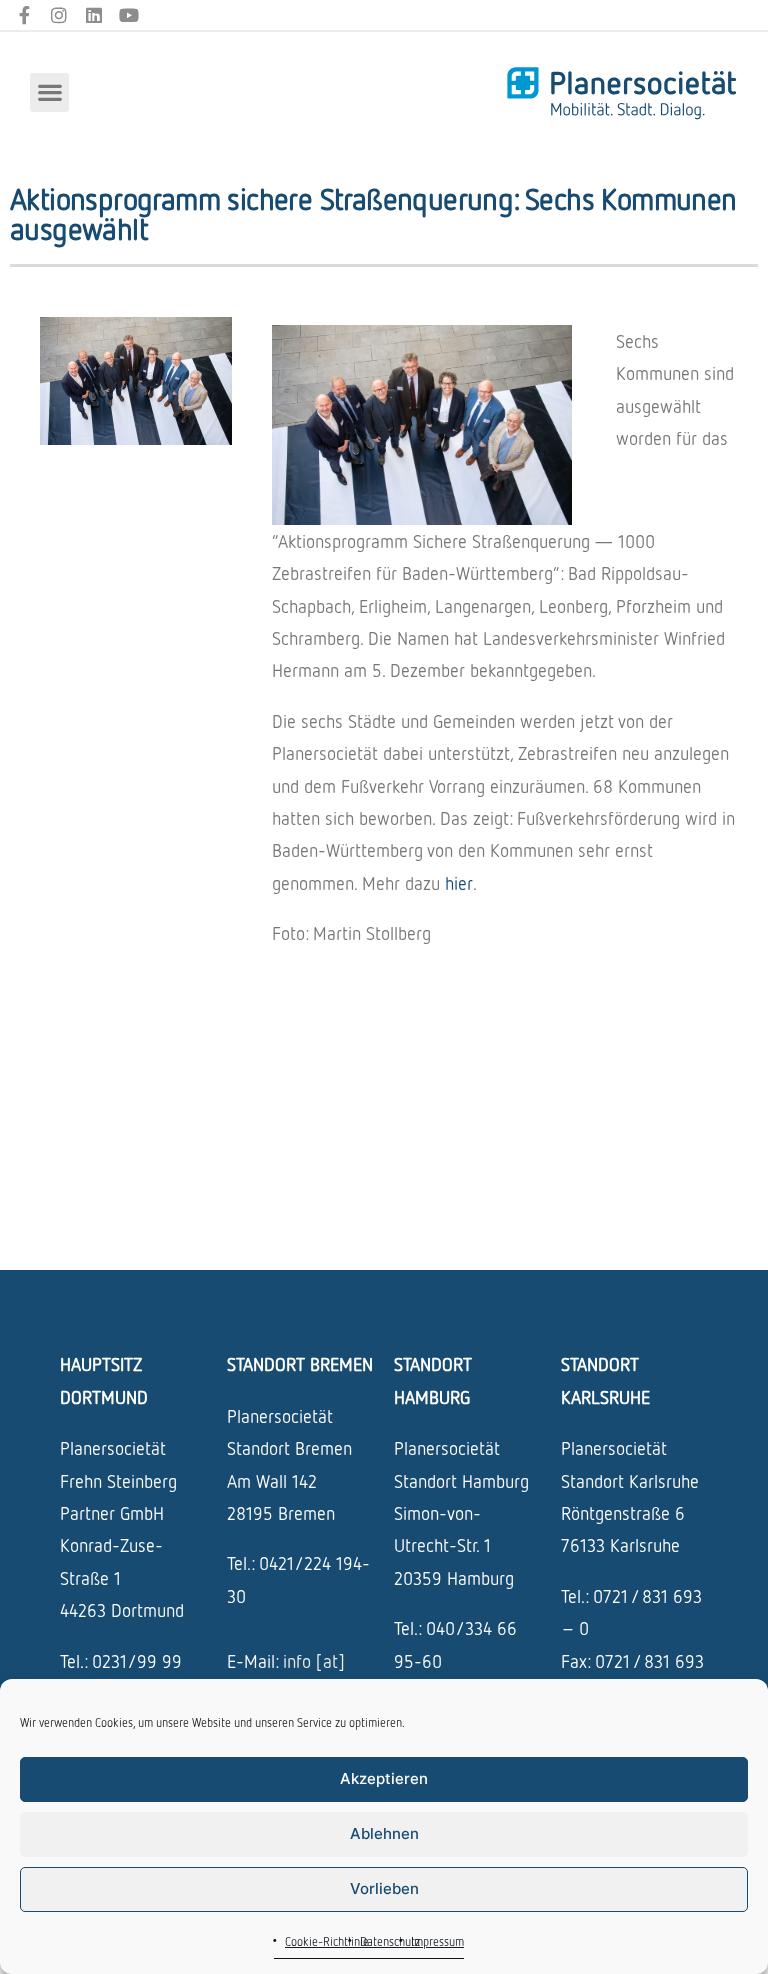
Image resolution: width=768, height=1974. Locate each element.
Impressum (437, 1941)
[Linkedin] (94, 15)
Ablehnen (384, 1833)
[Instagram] (59, 15)
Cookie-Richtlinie (327, 1941)
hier (459, 883)
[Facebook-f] (24, 15)
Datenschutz (390, 1941)
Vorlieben (384, 1888)
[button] (49, 92)
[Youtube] (128, 15)
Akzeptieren (384, 1778)
